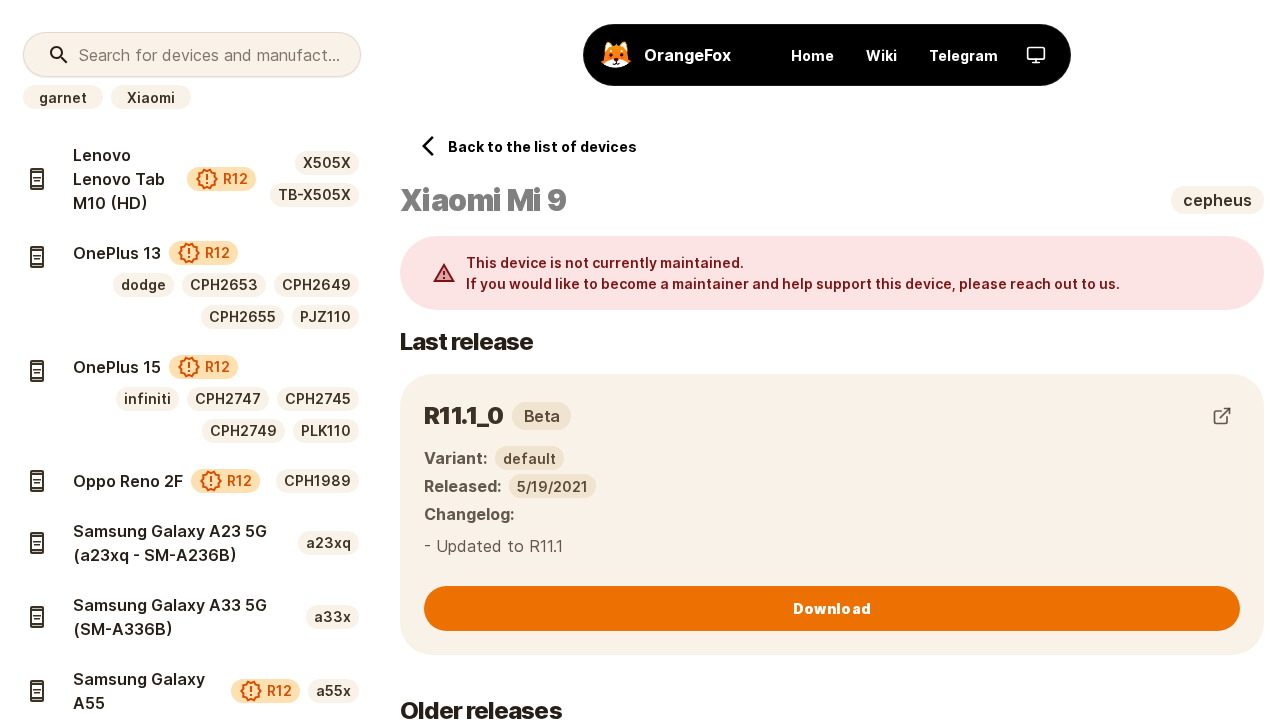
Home (812, 55)
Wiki (881, 55)
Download (832, 608)
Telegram (963, 55)
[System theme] (1036, 55)
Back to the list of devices (542, 146)
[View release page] (1222, 416)
